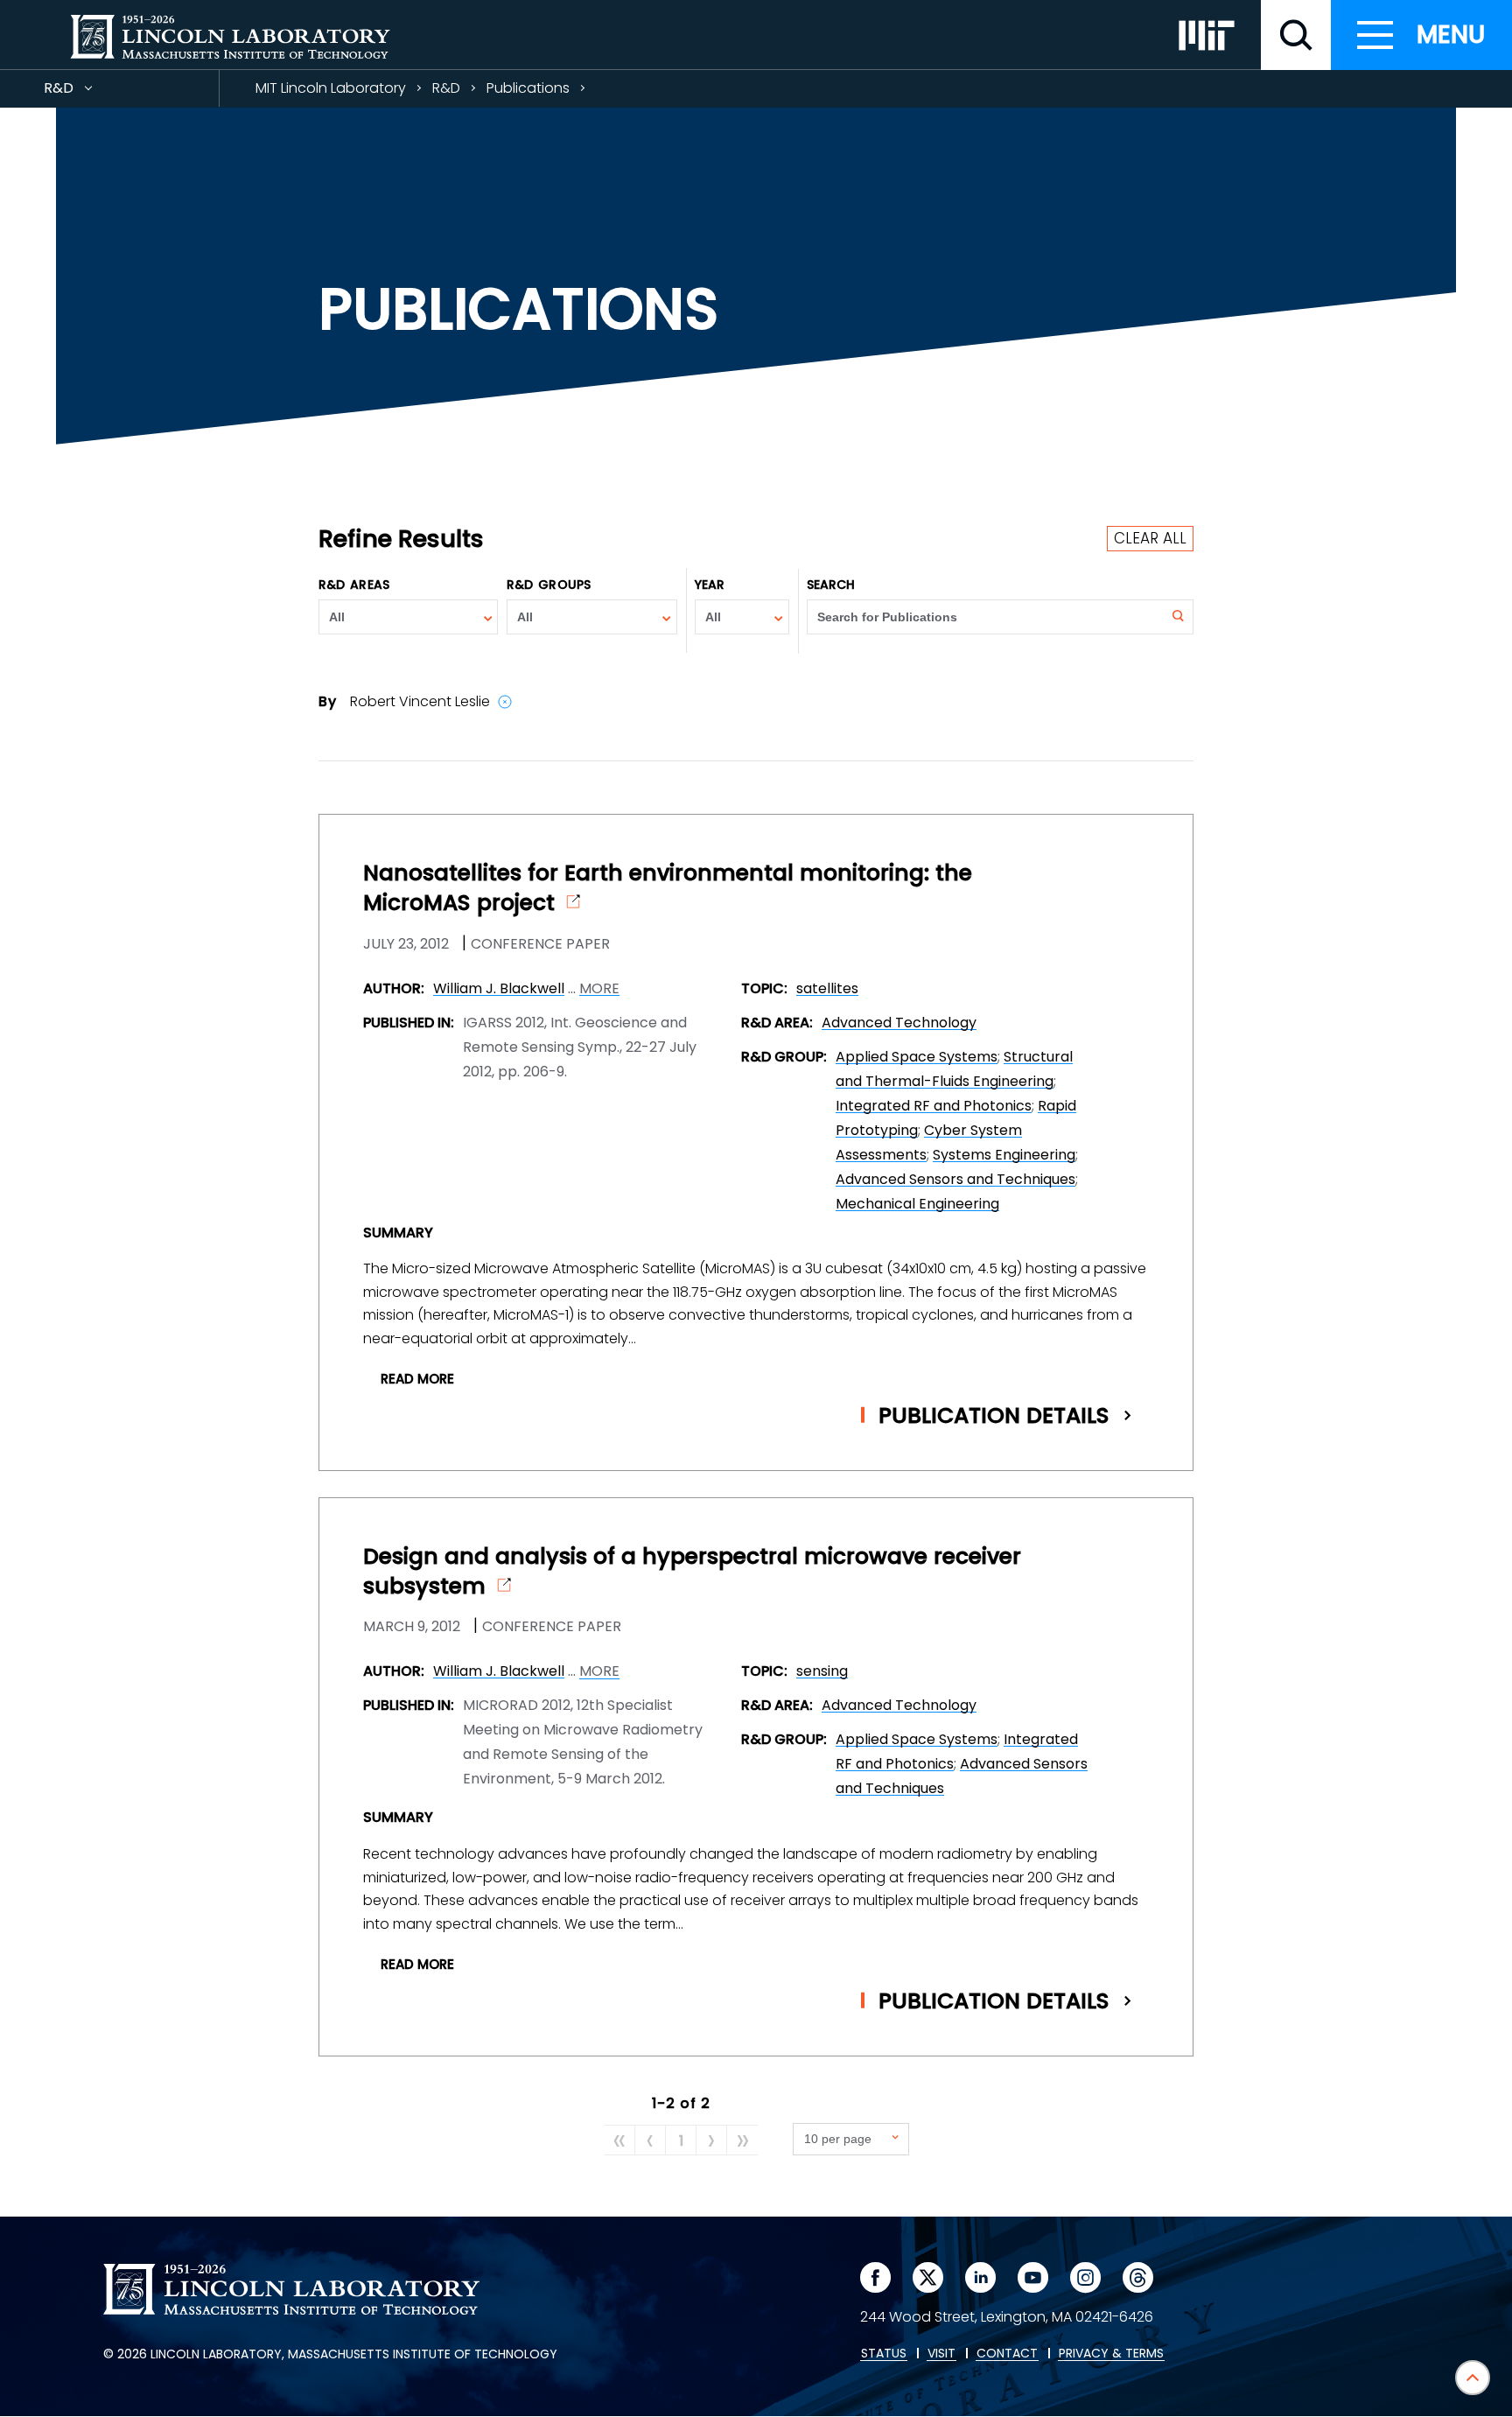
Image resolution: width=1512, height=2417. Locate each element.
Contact (1007, 2354)
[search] (1296, 35)
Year (710, 585)
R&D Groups (549, 585)
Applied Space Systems (917, 1057)
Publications (528, 88)
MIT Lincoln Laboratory (331, 88)
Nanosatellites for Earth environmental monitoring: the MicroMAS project (668, 888)
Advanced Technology (899, 1023)
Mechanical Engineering (917, 1204)
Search (831, 585)
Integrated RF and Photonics (934, 1106)
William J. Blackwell (499, 988)
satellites (827, 988)
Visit (941, 2354)
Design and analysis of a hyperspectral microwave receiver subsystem (692, 1572)
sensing (822, 1671)
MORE (599, 989)
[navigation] (1421, 35)
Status (884, 2354)
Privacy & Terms (1111, 2354)
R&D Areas (354, 585)
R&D (90, 92)
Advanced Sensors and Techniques (955, 1179)
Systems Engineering (1004, 1155)
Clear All (1150, 538)
